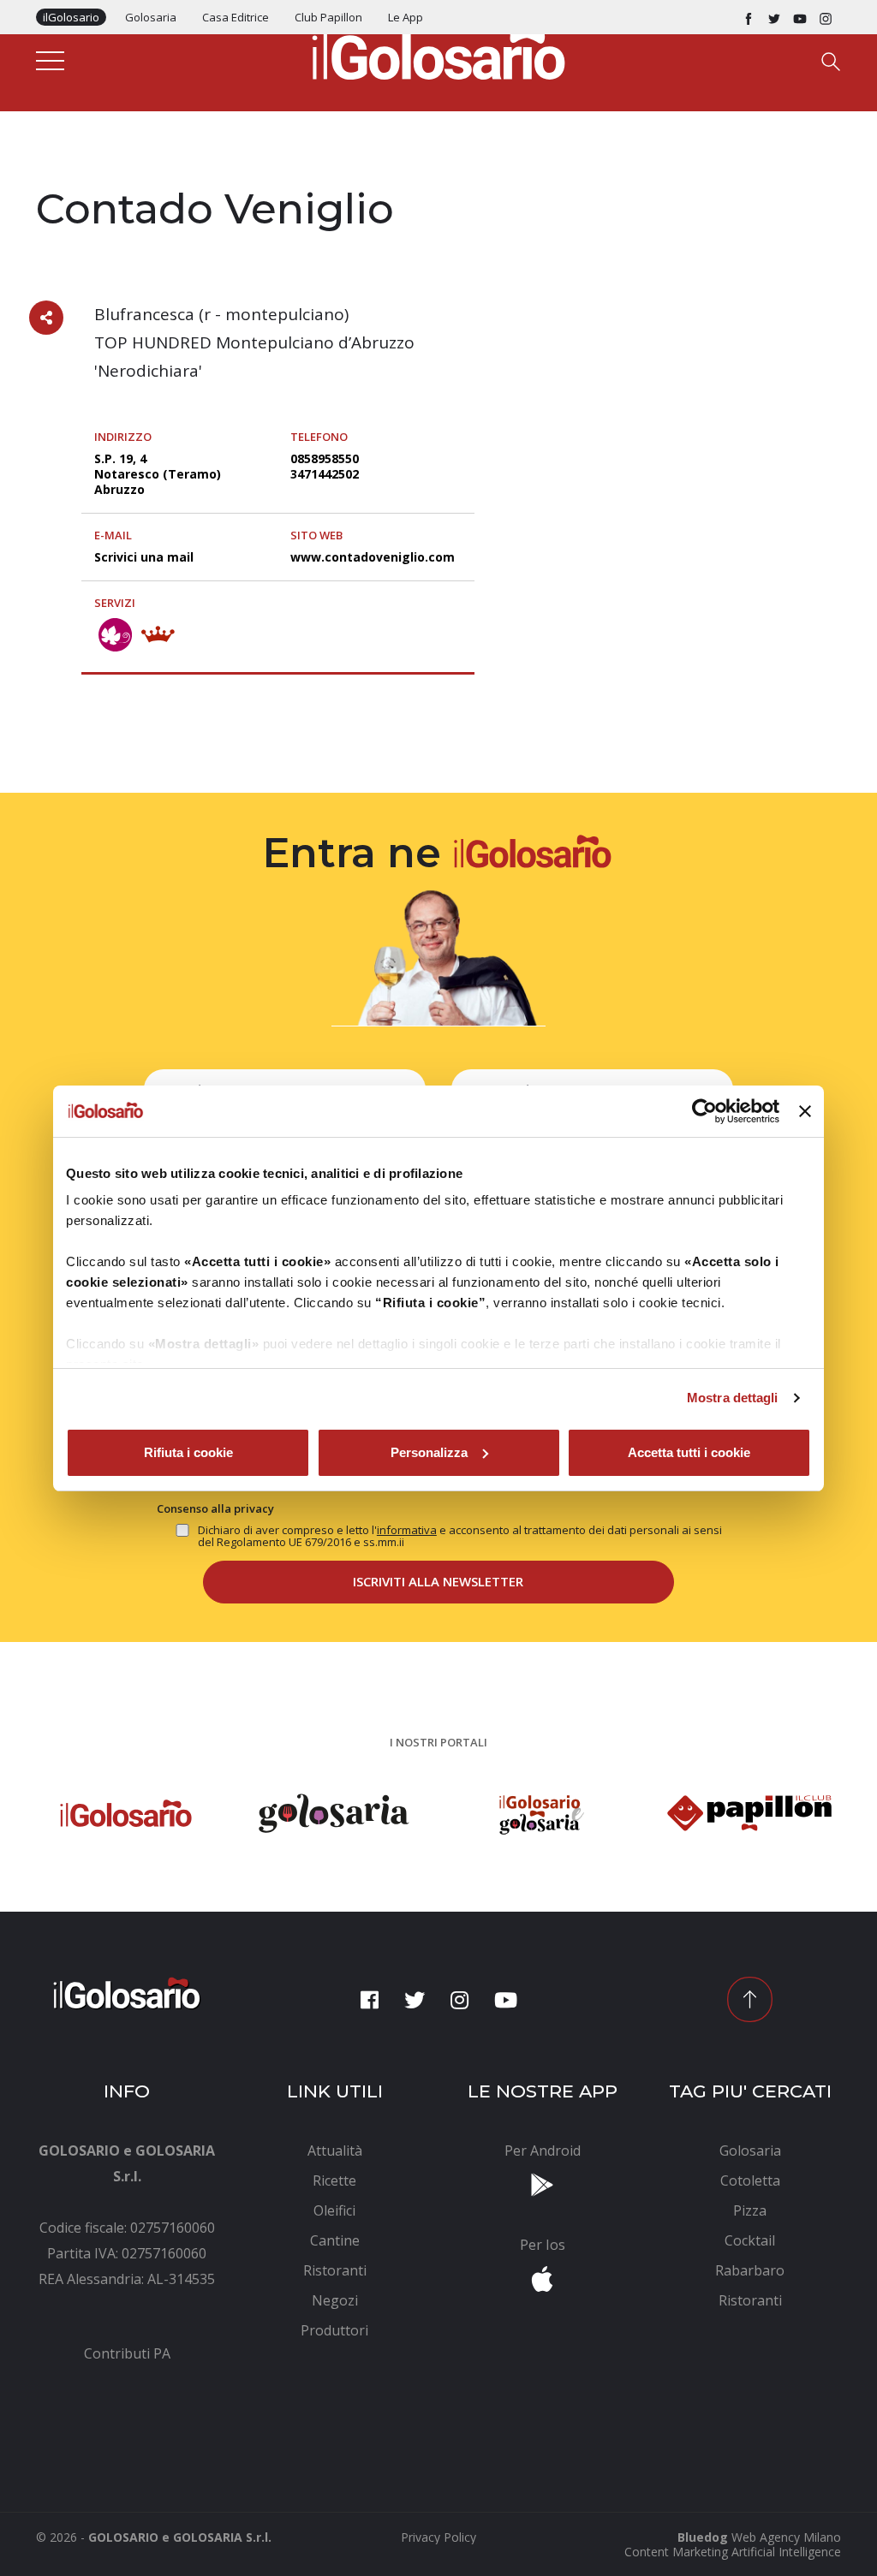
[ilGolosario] (438, 52)
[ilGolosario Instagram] (826, 17)
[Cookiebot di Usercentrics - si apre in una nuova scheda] (704, 1111)
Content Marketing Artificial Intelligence (733, 2552)
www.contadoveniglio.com (373, 557)
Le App (406, 17)
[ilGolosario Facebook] (749, 17)
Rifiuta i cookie (188, 1452)
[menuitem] (127, 2353)
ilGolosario (71, 17)
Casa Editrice (236, 17)
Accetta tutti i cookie (689, 1452)
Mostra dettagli (733, 1398)
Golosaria (151, 17)
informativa (407, 1530)
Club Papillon (328, 17)
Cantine (60, 173)
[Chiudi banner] (805, 1111)
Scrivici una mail (144, 557)
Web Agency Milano (786, 2537)
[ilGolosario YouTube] (800, 17)
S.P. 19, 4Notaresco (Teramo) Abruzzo (158, 474)
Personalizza (429, 1452)
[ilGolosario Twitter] (774, 17)
